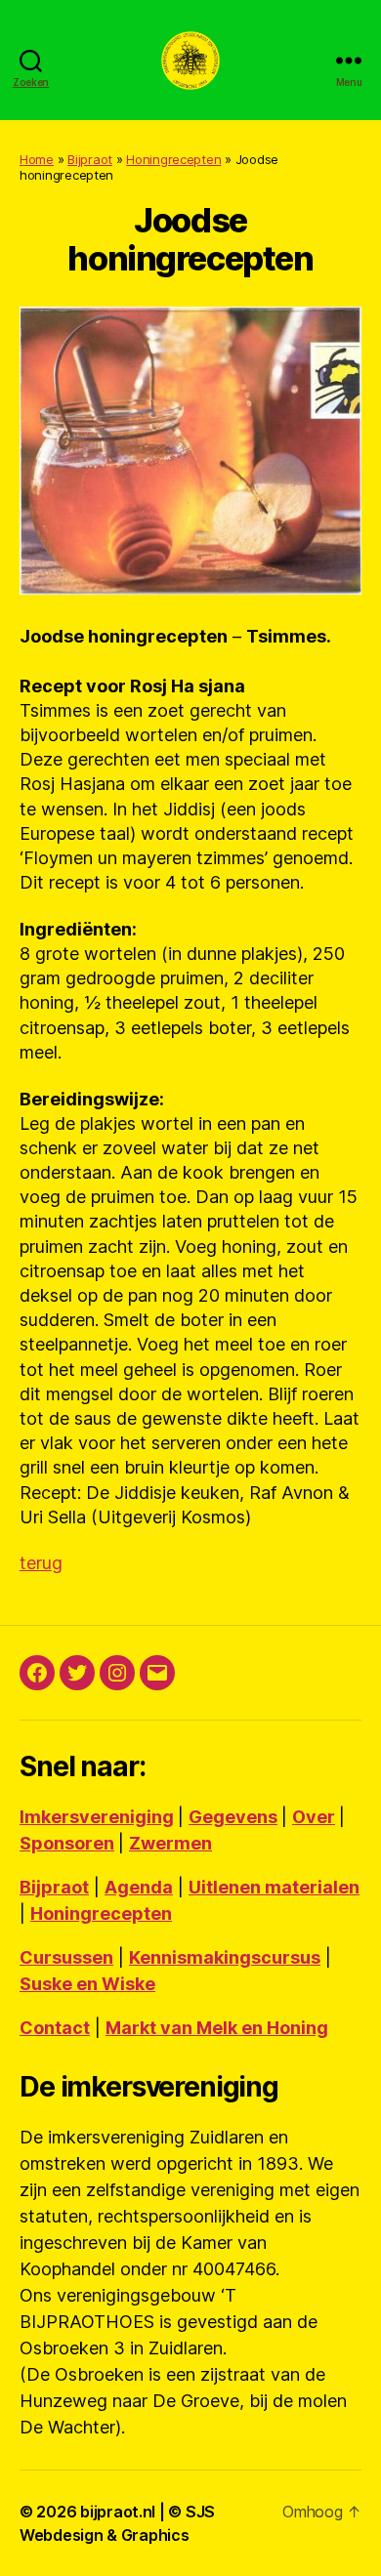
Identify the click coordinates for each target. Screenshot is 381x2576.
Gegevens (233, 1817)
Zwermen (170, 1843)
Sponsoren (67, 1843)
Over (314, 1817)
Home (37, 159)
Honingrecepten (173, 159)
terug (41, 1563)
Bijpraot (90, 159)
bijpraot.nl (118, 2512)
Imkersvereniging (97, 1817)
